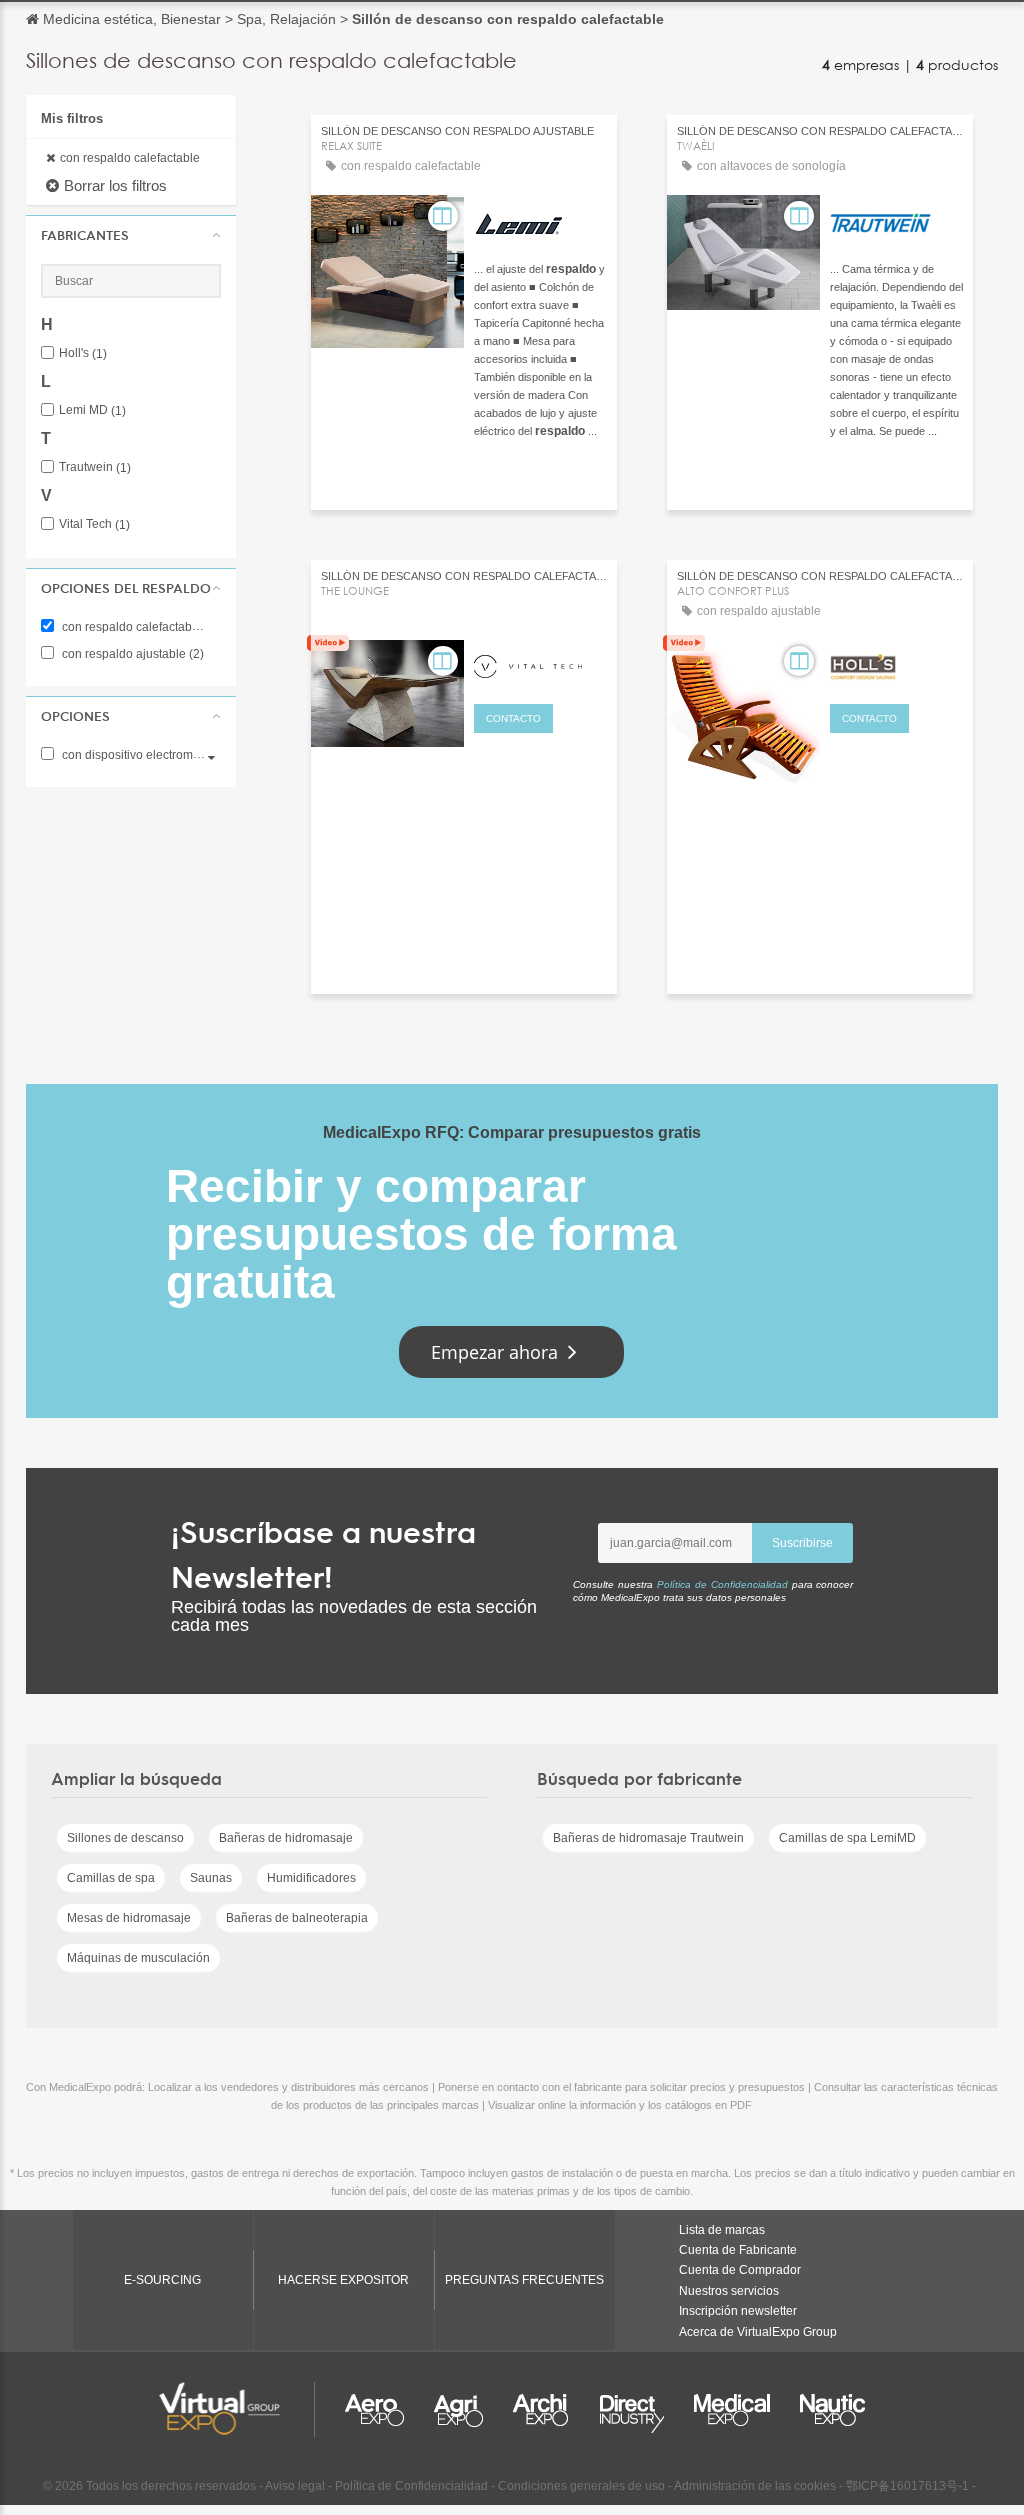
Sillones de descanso (125, 1838)
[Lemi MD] (540, 219)
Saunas (211, 1878)
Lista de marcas (722, 2230)
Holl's (83, 353)
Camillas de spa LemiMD (847, 1838)
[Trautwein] (896, 219)
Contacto (513, 718)
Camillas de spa (111, 1878)
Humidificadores (311, 1878)
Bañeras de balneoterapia (297, 1918)
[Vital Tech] (540, 664)
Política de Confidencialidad (722, 1584)
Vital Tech (94, 524)
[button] (131, 235)
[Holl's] (896, 664)
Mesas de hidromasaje (129, 1918)
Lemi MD (92, 410)
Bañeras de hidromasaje (286, 1838)
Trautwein (95, 467)
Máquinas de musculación (138, 1958)
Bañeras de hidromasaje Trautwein (648, 1838)
